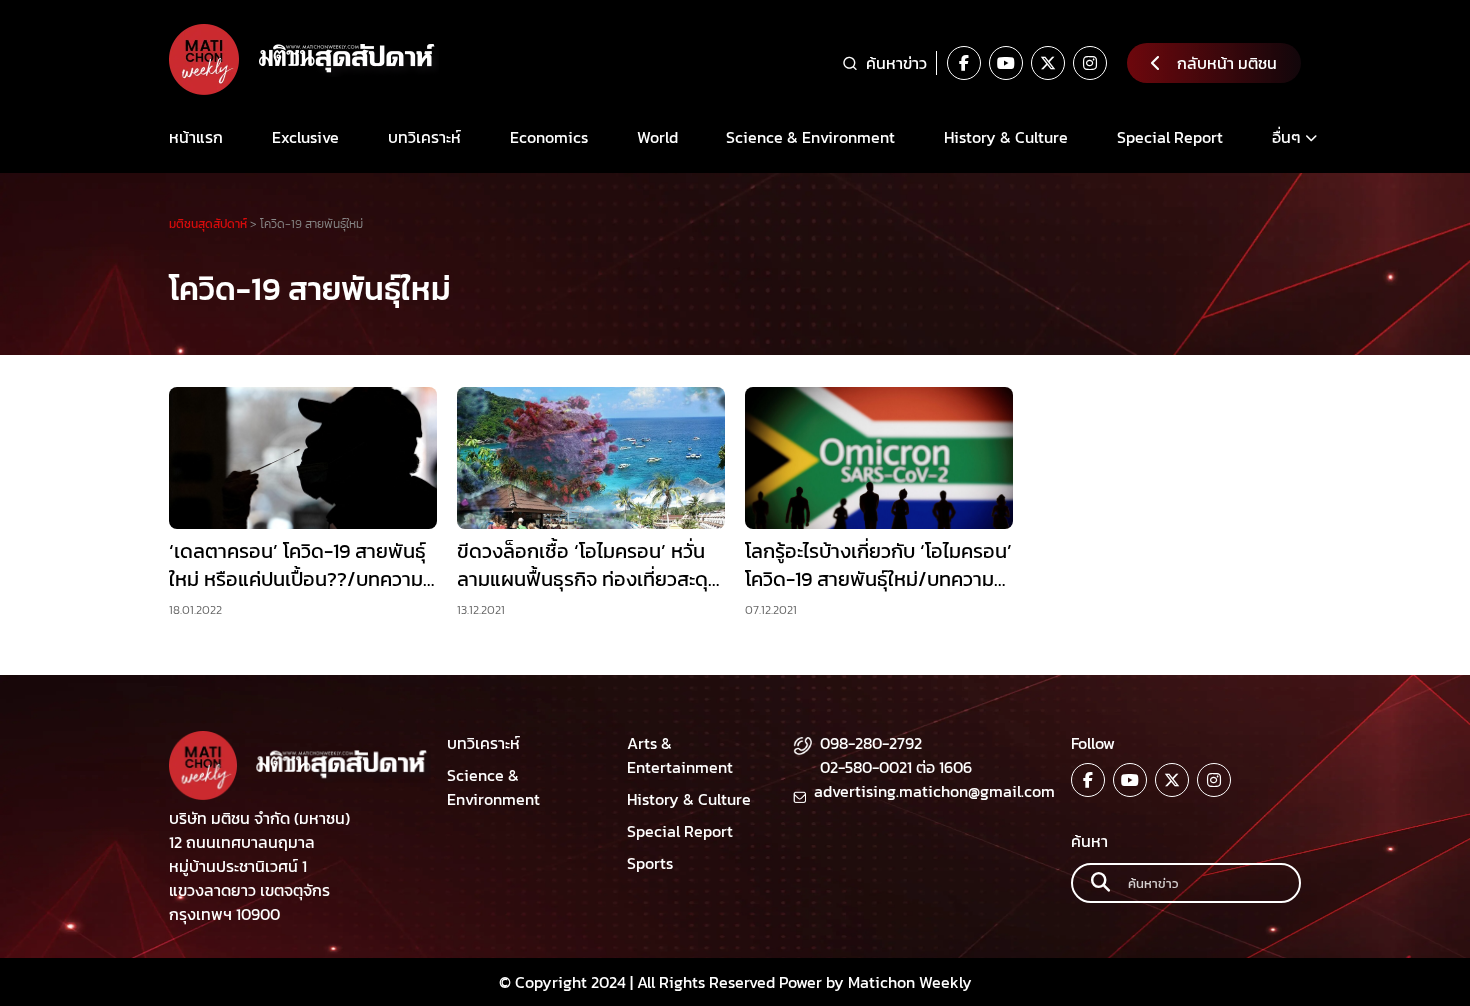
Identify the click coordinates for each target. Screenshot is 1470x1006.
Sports (650, 863)
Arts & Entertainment (680, 755)
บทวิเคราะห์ (424, 137)
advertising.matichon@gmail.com (934, 791)
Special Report (1170, 137)
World (657, 137)
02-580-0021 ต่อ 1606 (896, 767)
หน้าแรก (196, 137)
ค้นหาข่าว (896, 63)
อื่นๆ (1286, 137)
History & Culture (1006, 137)
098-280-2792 (871, 743)
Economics (549, 137)
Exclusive (305, 137)
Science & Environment (810, 137)
